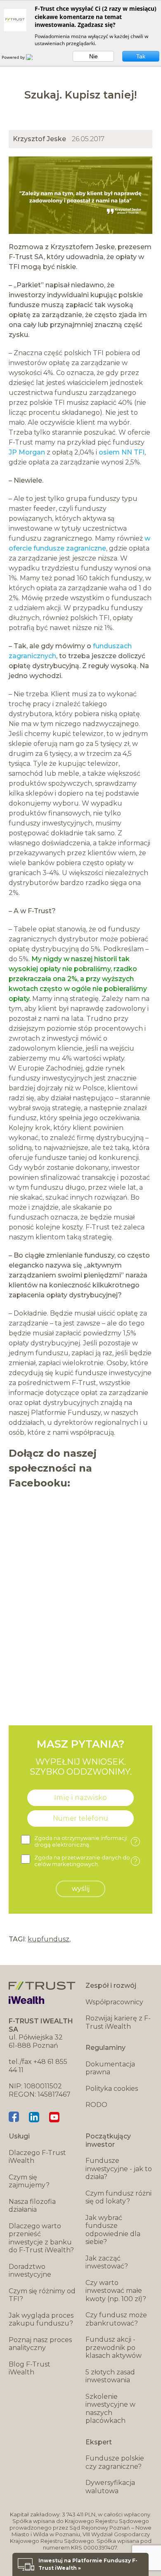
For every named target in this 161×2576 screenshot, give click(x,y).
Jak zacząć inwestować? (107, 2262)
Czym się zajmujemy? (29, 2181)
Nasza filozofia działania (32, 2206)
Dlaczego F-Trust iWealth (37, 2157)
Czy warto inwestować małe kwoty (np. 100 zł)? (116, 2291)
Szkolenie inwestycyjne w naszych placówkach (110, 2409)
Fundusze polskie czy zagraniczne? (115, 2462)
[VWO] (34, 57)
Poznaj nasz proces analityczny (40, 2344)
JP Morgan (27, 452)
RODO (96, 2105)
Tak (141, 56)
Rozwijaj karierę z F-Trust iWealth (118, 2022)
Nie (94, 56)
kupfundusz (49, 1939)
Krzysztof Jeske (39, 139)
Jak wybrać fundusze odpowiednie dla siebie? (113, 2230)
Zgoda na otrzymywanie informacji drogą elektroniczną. (86, 1841)
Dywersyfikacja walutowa (110, 2487)
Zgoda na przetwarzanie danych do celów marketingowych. (86, 1861)
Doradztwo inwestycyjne (30, 2271)
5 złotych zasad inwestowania (110, 2376)
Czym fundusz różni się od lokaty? (118, 2197)
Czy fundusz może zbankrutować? (116, 2319)
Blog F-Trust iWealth (30, 2368)
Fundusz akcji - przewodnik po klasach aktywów (114, 2348)
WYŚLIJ (81, 1889)
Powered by (14, 57)
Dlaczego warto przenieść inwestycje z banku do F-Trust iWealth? (41, 2238)
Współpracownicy (114, 2002)
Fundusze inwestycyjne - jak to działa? (119, 2169)
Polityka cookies (112, 2089)
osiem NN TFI (122, 452)
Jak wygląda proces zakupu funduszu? (41, 2320)
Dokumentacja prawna (110, 2068)
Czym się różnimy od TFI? (42, 2295)
